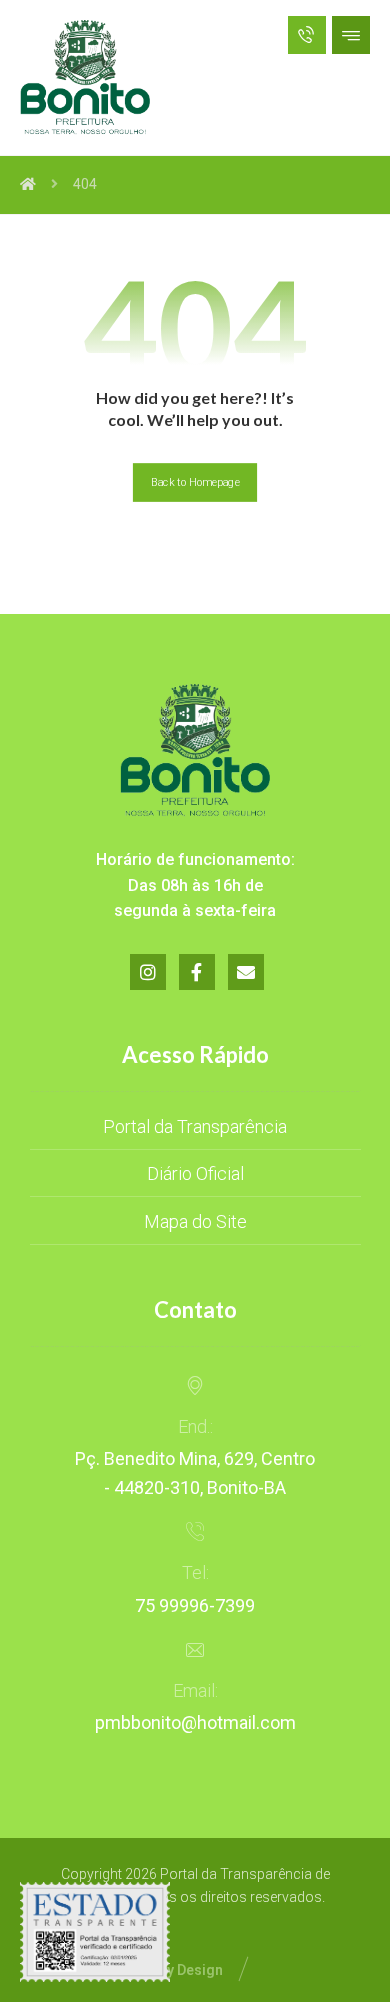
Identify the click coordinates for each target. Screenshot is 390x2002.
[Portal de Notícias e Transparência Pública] (85, 77)
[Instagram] (148, 972)
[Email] (246, 972)
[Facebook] (197, 972)
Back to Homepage (195, 482)
